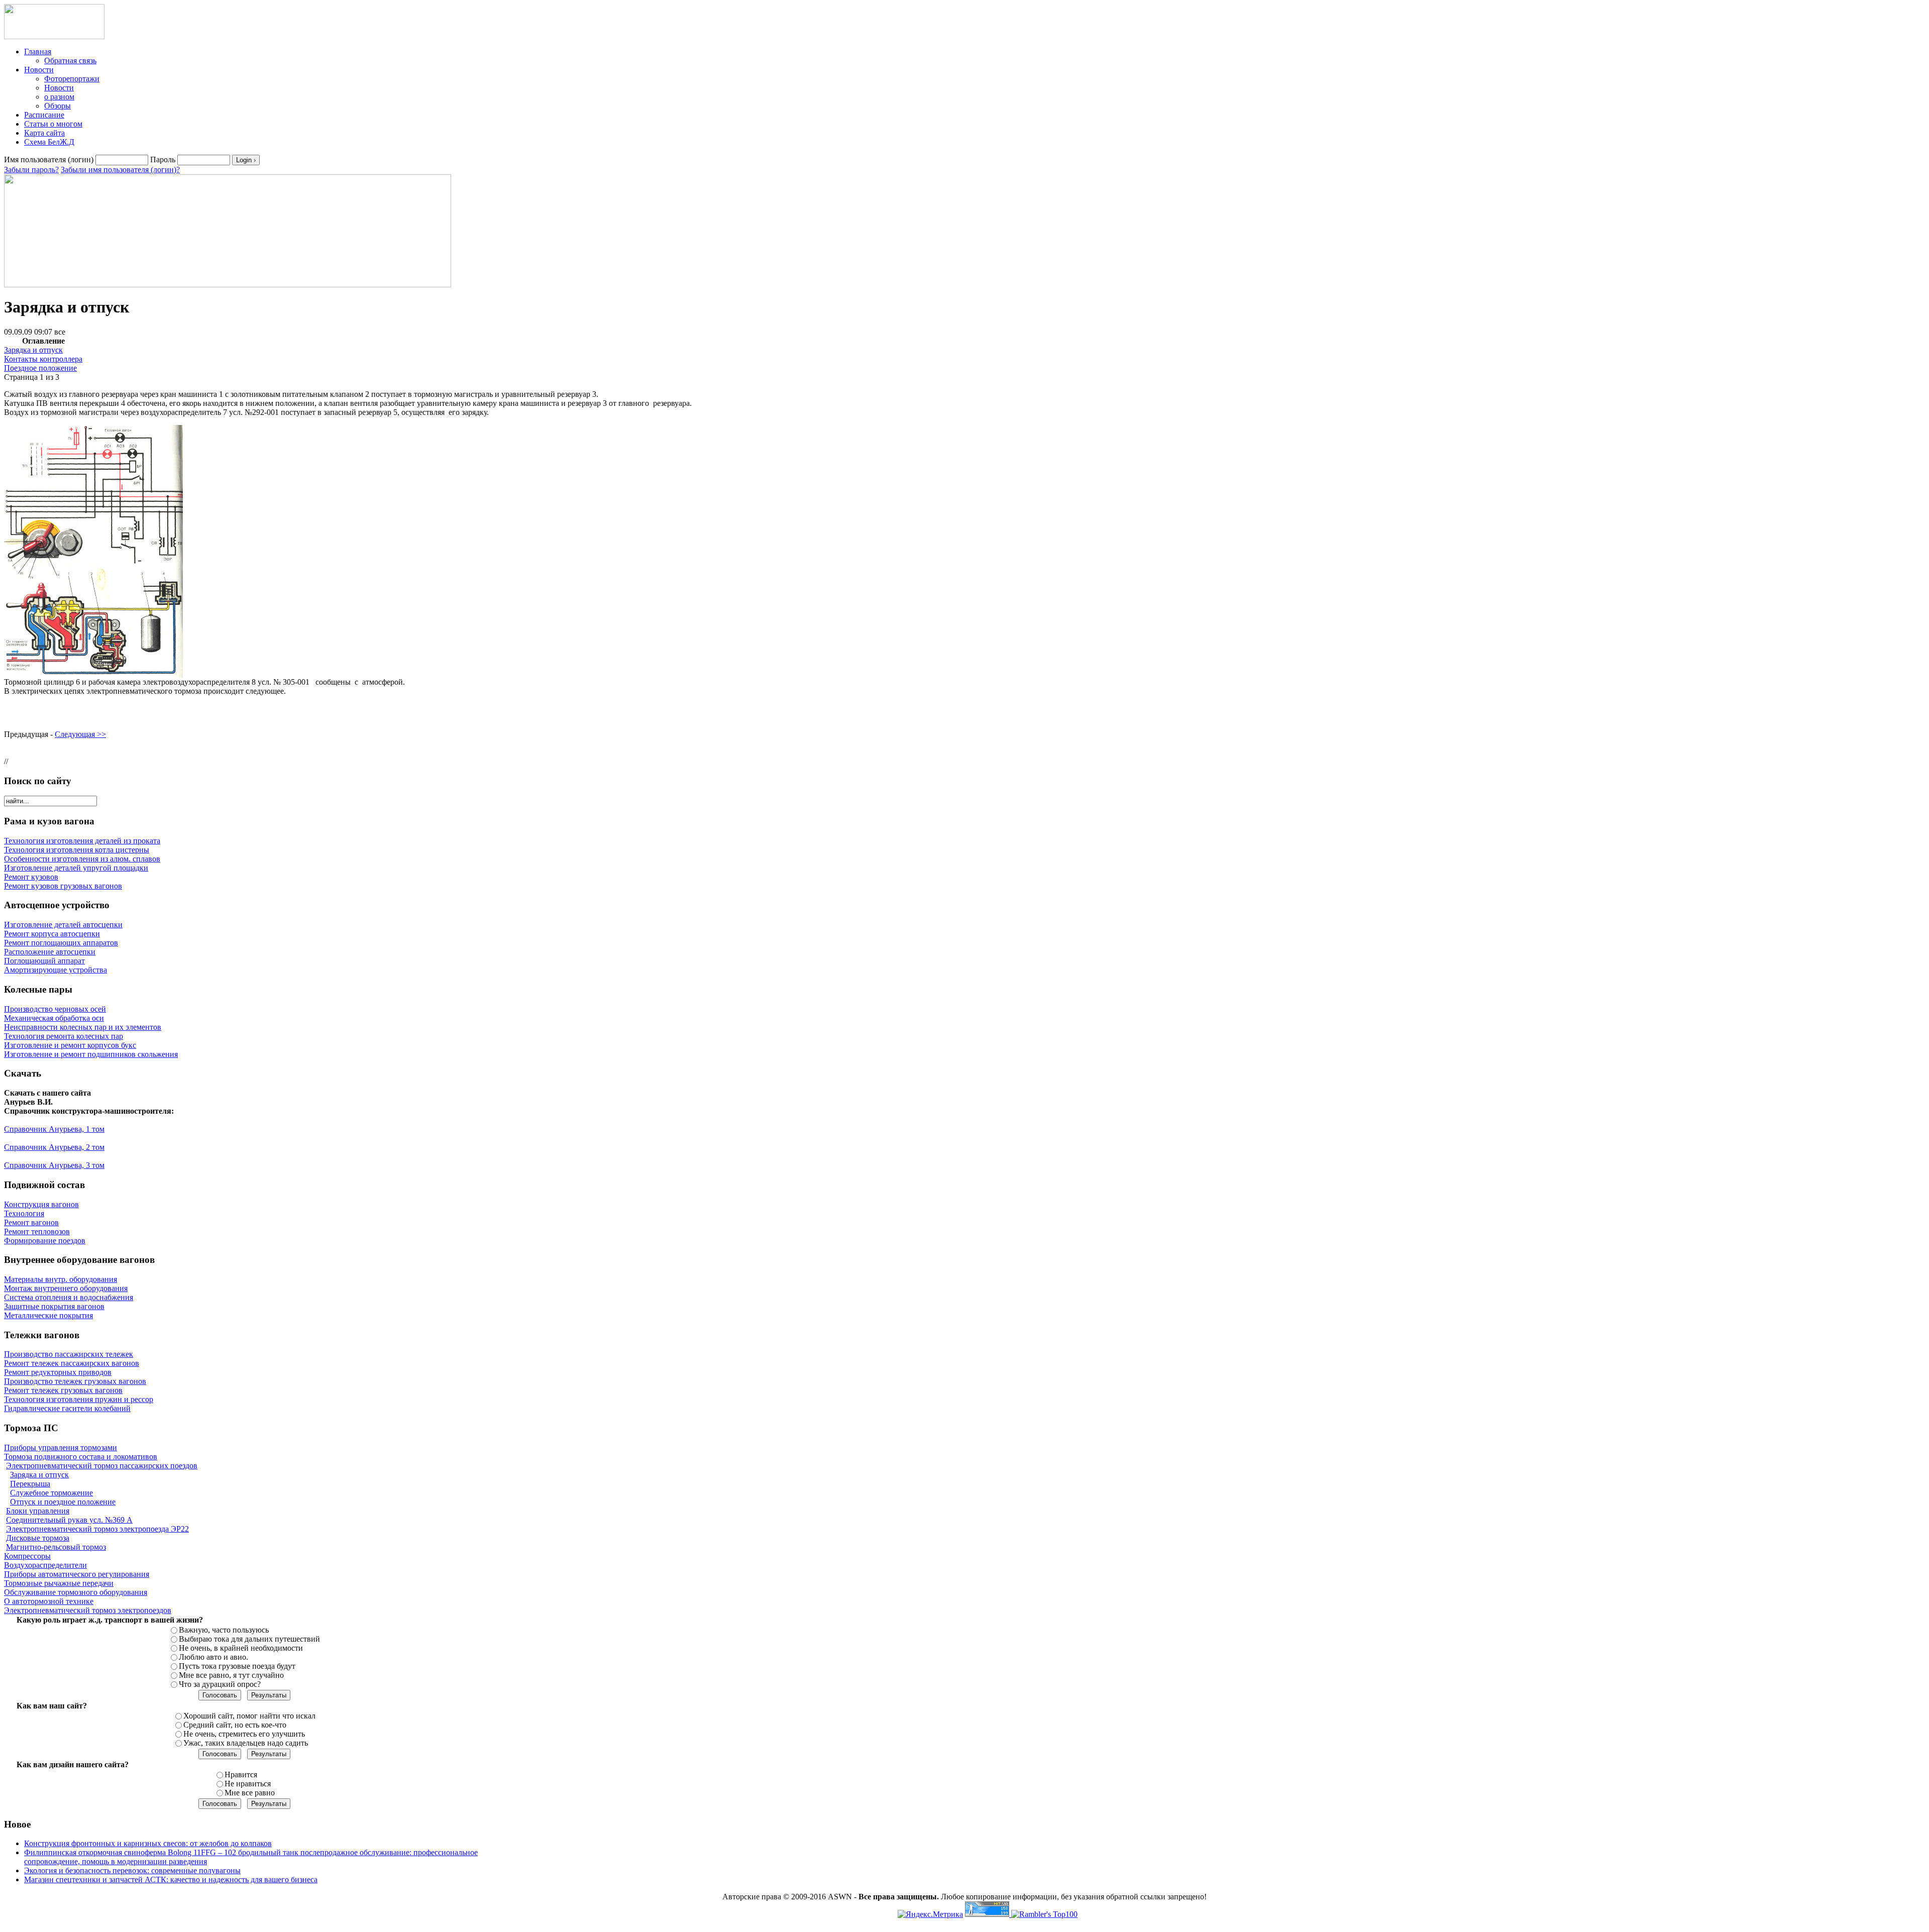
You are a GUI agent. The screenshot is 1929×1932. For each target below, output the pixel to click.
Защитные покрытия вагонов (54, 1306)
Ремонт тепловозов (37, 1231)
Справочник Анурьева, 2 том (54, 1147)
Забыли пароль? (31, 170)
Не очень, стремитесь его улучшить (244, 1734)
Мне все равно (250, 1793)
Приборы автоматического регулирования (77, 1574)
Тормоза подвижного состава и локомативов (81, 1457)
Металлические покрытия (48, 1315)
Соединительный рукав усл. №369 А (69, 1520)
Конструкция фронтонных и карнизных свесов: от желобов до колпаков (148, 1843)
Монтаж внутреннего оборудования (66, 1288)
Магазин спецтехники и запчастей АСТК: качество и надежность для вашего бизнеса (171, 1880)
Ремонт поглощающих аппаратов (61, 943)
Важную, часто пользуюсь (224, 1630)
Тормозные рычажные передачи (59, 1583)
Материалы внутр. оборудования (61, 1279)
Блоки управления (38, 1511)
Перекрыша (30, 1484)
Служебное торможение (51, 1493)
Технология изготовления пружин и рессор (79, 1399)
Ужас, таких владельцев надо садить (246, 1743)
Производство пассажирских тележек (69, 1354)
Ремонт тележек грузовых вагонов (63, 1390)
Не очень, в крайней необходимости (241, 1648)
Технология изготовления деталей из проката (82, 841)
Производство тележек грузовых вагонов (75, 1381)
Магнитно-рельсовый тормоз (56, 1547)
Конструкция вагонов (41, 1204)
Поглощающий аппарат (44, 961)
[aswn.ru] (54, 36)
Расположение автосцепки (50, 952)
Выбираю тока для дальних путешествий (249, 1639)
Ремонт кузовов (31, 877)
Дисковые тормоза (38, 1538)
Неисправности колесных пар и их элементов (83, 1027)
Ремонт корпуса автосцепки (52, 934)
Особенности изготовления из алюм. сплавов (82, 859)
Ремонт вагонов (31, 1222)
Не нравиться (248, 1784)
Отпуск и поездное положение (63, 1502)
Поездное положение (40, 368)
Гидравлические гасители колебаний (67, 1408)
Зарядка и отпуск (33, 350)
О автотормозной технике (49, 1601)
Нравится (241, 1775)
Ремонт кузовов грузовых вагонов (63, 886)
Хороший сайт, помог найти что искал (249, 1716)
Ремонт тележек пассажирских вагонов (72, 1363)
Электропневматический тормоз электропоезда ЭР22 (97, 1529)
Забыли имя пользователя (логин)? (120, 170)
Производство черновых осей (55, 1009)
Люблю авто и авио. (213, 1657)
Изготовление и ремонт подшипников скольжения (91, 1054)
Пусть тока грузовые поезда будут (237, 1666)
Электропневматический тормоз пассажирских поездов (102, 1466)
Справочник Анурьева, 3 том (54, 1165)
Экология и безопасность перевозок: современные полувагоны (132, 1870)
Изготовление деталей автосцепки (63, 925)
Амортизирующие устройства (56, 970)
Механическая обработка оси (54, 1018)
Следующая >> (80, 734)
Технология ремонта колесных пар (64, 1036)
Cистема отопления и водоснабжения (69, 1297)
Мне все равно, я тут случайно (231, 1675)
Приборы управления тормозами (61, 1447)
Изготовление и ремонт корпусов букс (70, 1045)
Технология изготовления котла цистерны (77, 850)
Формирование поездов (45, 1241)
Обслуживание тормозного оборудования (76, 1592)
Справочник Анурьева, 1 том (54, 1129)
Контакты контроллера (43, 359)
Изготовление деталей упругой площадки (76, 868)
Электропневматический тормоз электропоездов (88, 1610)
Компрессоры (27, 1556)
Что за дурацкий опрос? (220, 1684)
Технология (24, 1213)
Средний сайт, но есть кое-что (235, 1725)
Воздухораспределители (45, 1565)
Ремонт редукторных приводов (58, 1372)
